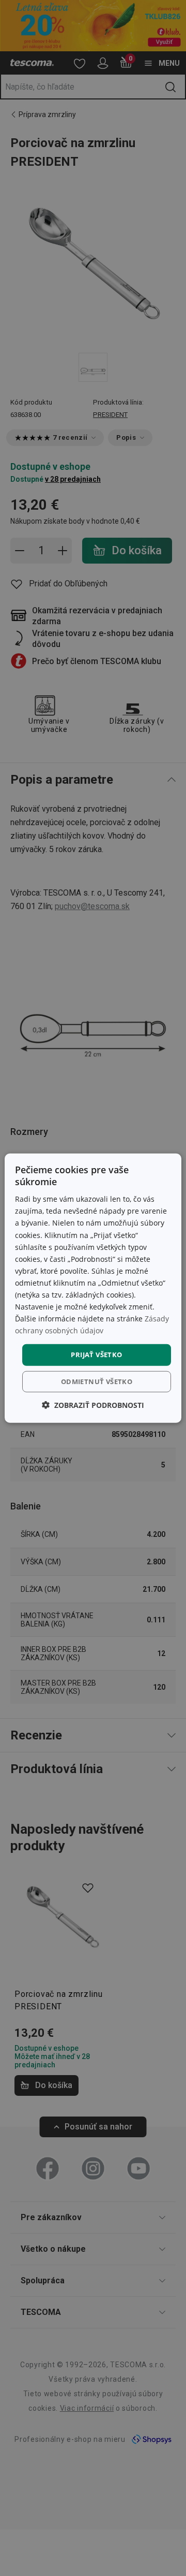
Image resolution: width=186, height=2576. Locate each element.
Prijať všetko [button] (96, 1355)
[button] (93, 1405)
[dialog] (93, 1288)
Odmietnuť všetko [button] (97, 1381)
